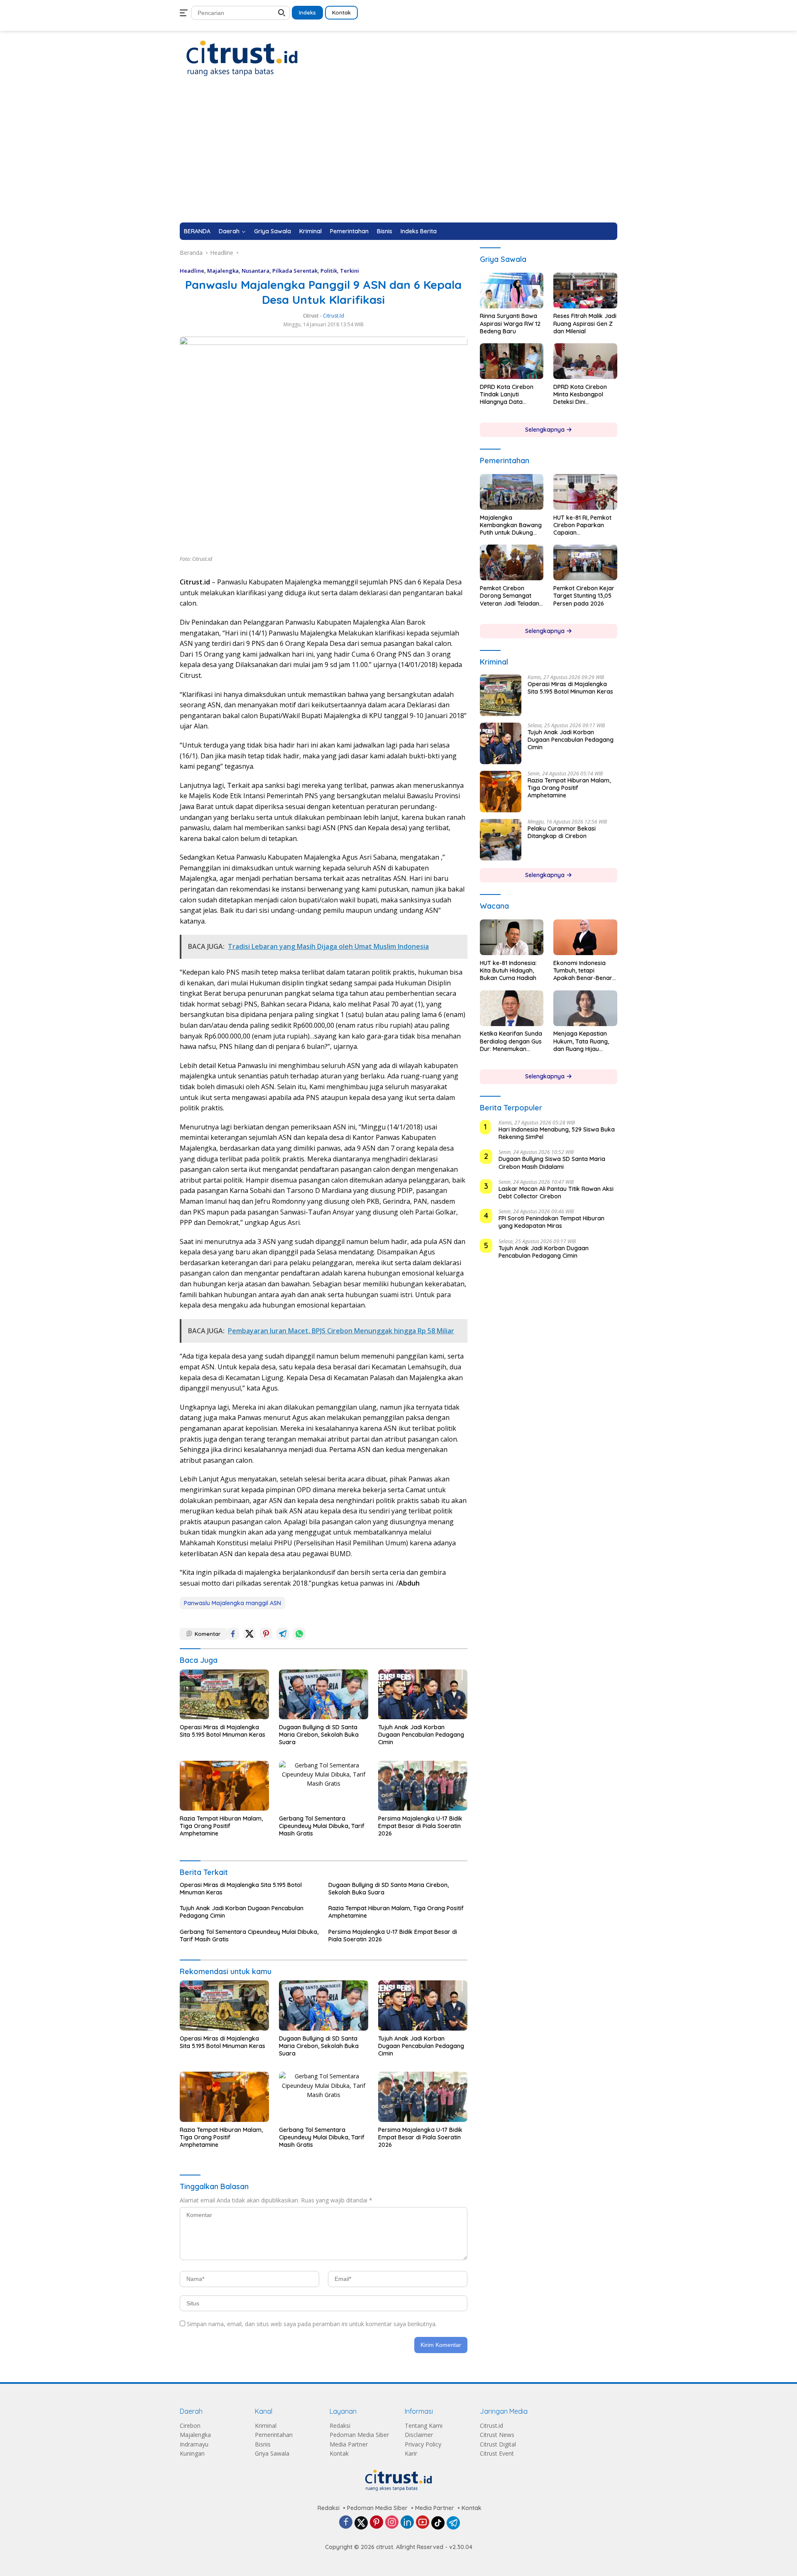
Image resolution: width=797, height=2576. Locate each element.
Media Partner (349, 2444)
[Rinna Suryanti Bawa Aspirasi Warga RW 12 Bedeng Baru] (512, 291)
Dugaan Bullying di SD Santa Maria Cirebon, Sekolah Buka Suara (319, 1735)
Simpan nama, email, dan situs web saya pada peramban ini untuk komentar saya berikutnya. (312, 2324)
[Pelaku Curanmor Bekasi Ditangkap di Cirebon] (501, 840)
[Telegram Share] (283, 1634)
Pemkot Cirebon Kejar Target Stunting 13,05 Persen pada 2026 (584, 596)
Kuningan (192, 2453)
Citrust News (497, 2435)
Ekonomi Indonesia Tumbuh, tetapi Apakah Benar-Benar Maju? (583, 971)
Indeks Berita (419, 231)
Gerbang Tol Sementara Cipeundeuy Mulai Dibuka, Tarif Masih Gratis (322, 1826)
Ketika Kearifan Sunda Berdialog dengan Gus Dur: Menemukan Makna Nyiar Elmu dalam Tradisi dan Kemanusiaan (511, 1042)
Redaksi (340, 2426)
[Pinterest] (376, 2523)
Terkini (350, 271)
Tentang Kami (424, 2426)
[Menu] (185, 13)
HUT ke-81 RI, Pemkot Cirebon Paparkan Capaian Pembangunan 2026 (582, 525)
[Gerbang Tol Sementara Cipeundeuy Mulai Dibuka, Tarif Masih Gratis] (324, 1786)
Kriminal (310, 231)
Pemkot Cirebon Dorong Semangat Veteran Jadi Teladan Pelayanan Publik (510, 596)
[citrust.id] (242, 58)
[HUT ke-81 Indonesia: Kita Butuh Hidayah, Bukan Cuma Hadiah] (512, 937)
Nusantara (255, 271)
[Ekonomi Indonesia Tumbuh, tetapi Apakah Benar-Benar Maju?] (585, 937)
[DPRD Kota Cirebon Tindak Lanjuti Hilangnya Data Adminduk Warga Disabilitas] (512, 361)
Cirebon (190, 2426)
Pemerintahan (349, 231)
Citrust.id (491, 2426)
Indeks (307, 12)
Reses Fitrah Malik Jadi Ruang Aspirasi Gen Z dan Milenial (585, 324)
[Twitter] (361, 2523)
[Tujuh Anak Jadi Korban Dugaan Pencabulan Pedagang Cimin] (423, 1694)
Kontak (341, 12)
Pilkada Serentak (295, 271)
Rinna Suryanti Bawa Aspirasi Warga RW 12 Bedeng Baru (510, 324)
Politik (329, 271)
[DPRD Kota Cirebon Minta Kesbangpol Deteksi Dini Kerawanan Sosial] (585, 361)
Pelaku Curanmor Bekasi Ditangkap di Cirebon (562, 832)
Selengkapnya (546, 430)
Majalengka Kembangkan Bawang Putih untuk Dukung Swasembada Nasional (511, 525)
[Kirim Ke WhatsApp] (299, 1634)
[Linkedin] (407, 2523)
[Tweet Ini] (249, 1634)
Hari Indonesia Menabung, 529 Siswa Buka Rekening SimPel (557, 1133)
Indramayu (194, 2444)
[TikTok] (438, 2523)
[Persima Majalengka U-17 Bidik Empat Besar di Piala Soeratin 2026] (423, 1786)
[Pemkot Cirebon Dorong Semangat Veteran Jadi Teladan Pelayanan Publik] (512, 562)
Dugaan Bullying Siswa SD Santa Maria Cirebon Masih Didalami (552, 1163)
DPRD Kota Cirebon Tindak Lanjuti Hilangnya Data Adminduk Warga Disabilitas (507, 395)
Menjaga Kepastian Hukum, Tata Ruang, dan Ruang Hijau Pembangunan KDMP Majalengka (582, 1042)
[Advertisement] (398, 160)
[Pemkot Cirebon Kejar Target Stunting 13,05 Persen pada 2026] (585, 562)
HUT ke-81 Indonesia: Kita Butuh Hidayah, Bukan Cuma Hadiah (508, 970)
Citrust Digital (498, 2444)
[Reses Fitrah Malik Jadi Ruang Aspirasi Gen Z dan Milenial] (585, 291)
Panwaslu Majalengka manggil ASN (232, 1603)
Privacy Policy (423, 2444)
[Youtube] (423, 2523)
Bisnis (385, 231)
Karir (411, 2453)
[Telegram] (453, 2523)
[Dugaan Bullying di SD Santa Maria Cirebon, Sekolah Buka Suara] (324, 1694)
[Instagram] (392, 2523)
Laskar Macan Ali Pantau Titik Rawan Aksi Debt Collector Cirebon (556, 1193)
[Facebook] (346, 2523)
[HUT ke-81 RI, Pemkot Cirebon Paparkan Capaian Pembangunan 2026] (585, 492)
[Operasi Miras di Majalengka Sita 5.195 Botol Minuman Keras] (224, 1694)
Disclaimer (419, 2435)
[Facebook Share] (233, 1634)
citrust (311, 316)
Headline (192, 271)
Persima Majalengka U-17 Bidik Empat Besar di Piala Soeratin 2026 (420, 1826)
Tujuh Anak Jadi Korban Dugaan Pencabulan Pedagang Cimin (421, 1735)
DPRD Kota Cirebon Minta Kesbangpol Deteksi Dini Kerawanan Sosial (580, 395)
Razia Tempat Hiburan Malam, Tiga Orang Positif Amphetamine (221, 1826)
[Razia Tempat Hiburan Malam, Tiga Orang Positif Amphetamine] (224, 1786)
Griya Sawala (273, 231)
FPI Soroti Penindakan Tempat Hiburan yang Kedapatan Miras (551, 1222)
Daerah (229, 231)
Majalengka (223, 271)
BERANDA (197, 231)
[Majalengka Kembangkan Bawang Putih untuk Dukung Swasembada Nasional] (512, 492)
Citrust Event (497, 2453)
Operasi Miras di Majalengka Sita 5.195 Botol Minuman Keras (222, 1731)
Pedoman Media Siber (359, 2435)
